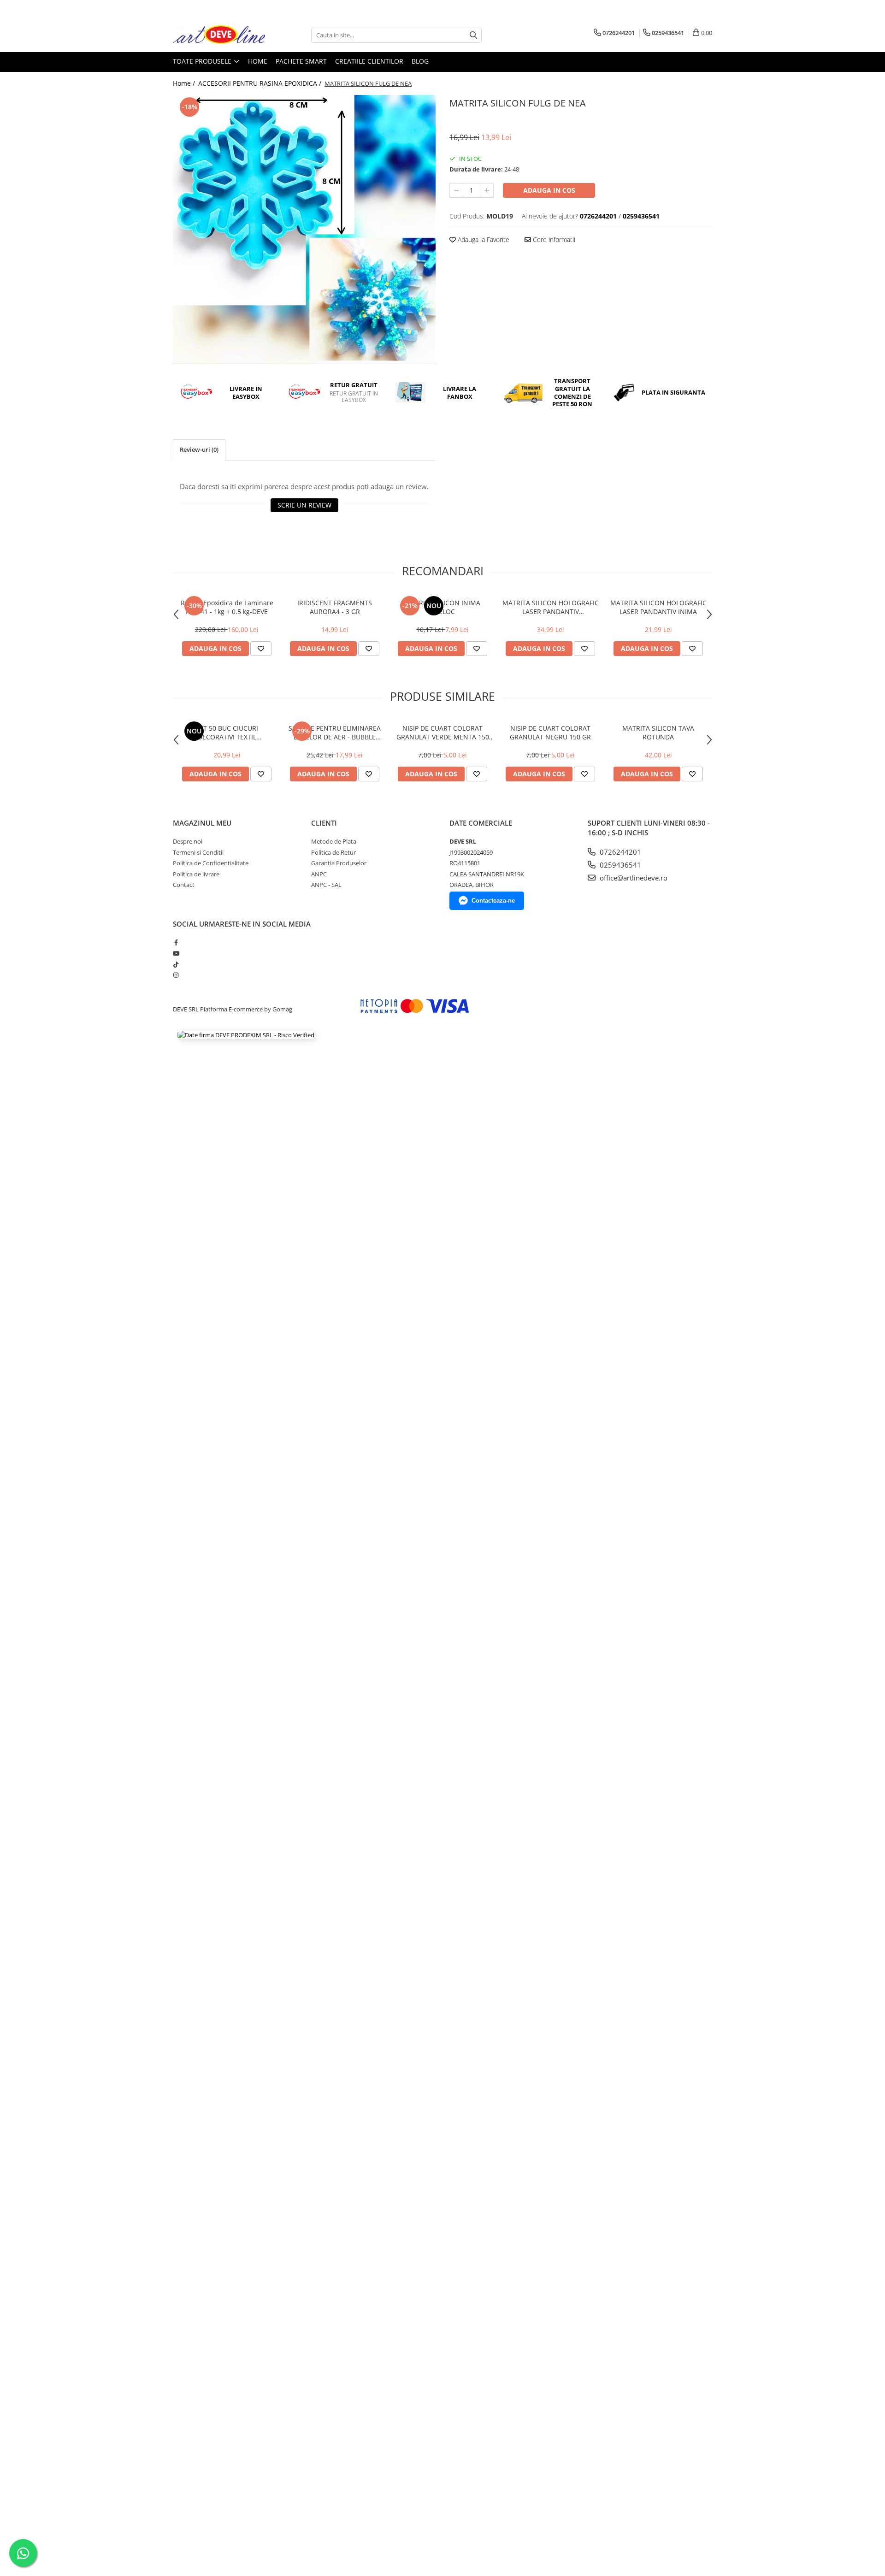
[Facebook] (176, 942)
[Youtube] (176, 953)
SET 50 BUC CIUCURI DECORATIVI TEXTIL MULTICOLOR (227, 733)
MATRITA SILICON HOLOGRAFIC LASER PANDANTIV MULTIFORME (551, 607)
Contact (184, 885)
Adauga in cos (549, 190)
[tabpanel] (304, 230)
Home (258, 61)
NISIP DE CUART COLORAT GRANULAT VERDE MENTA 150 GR (443, 733)
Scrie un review (304, 505)
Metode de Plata (334, 841)
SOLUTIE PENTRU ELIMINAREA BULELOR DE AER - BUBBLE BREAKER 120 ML (335, 733)
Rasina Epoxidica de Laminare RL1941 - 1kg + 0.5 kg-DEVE (227, 607)
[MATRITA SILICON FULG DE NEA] (304, 230)
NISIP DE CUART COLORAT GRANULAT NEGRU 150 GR (550, 733)
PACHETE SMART (301, 61)
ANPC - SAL (326, 885)
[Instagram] (176, 975)
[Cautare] (473, 35)
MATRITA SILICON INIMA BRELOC (443, 607)
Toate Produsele (203, 61)
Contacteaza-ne (493, 901)
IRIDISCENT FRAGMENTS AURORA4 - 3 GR (335, 607)
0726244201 (619, 852)
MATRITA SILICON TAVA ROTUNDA (658, 733)
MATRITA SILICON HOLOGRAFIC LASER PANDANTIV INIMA (658, 607)
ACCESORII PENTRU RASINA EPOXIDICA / (261, 83)
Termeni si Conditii (198, 852)
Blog (420, 61)
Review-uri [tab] (199, 449)
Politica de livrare (196, 874)
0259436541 (619, 865)
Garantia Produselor (339, 863)
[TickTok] (176, 964)
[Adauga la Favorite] (261, 649)
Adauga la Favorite (483, 239)
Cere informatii (553, 239)
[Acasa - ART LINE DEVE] (219, 35)
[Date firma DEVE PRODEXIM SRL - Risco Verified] (246, 1035)
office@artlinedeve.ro (633, 878)
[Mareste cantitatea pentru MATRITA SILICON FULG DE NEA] (487, 190)
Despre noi (188, 841)
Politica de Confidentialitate (211, 863)
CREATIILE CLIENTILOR (369, 61)
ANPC (319, 874)
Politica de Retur (333, 852)
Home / (185, 83)
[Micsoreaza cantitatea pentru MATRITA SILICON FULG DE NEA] (456, 190)
